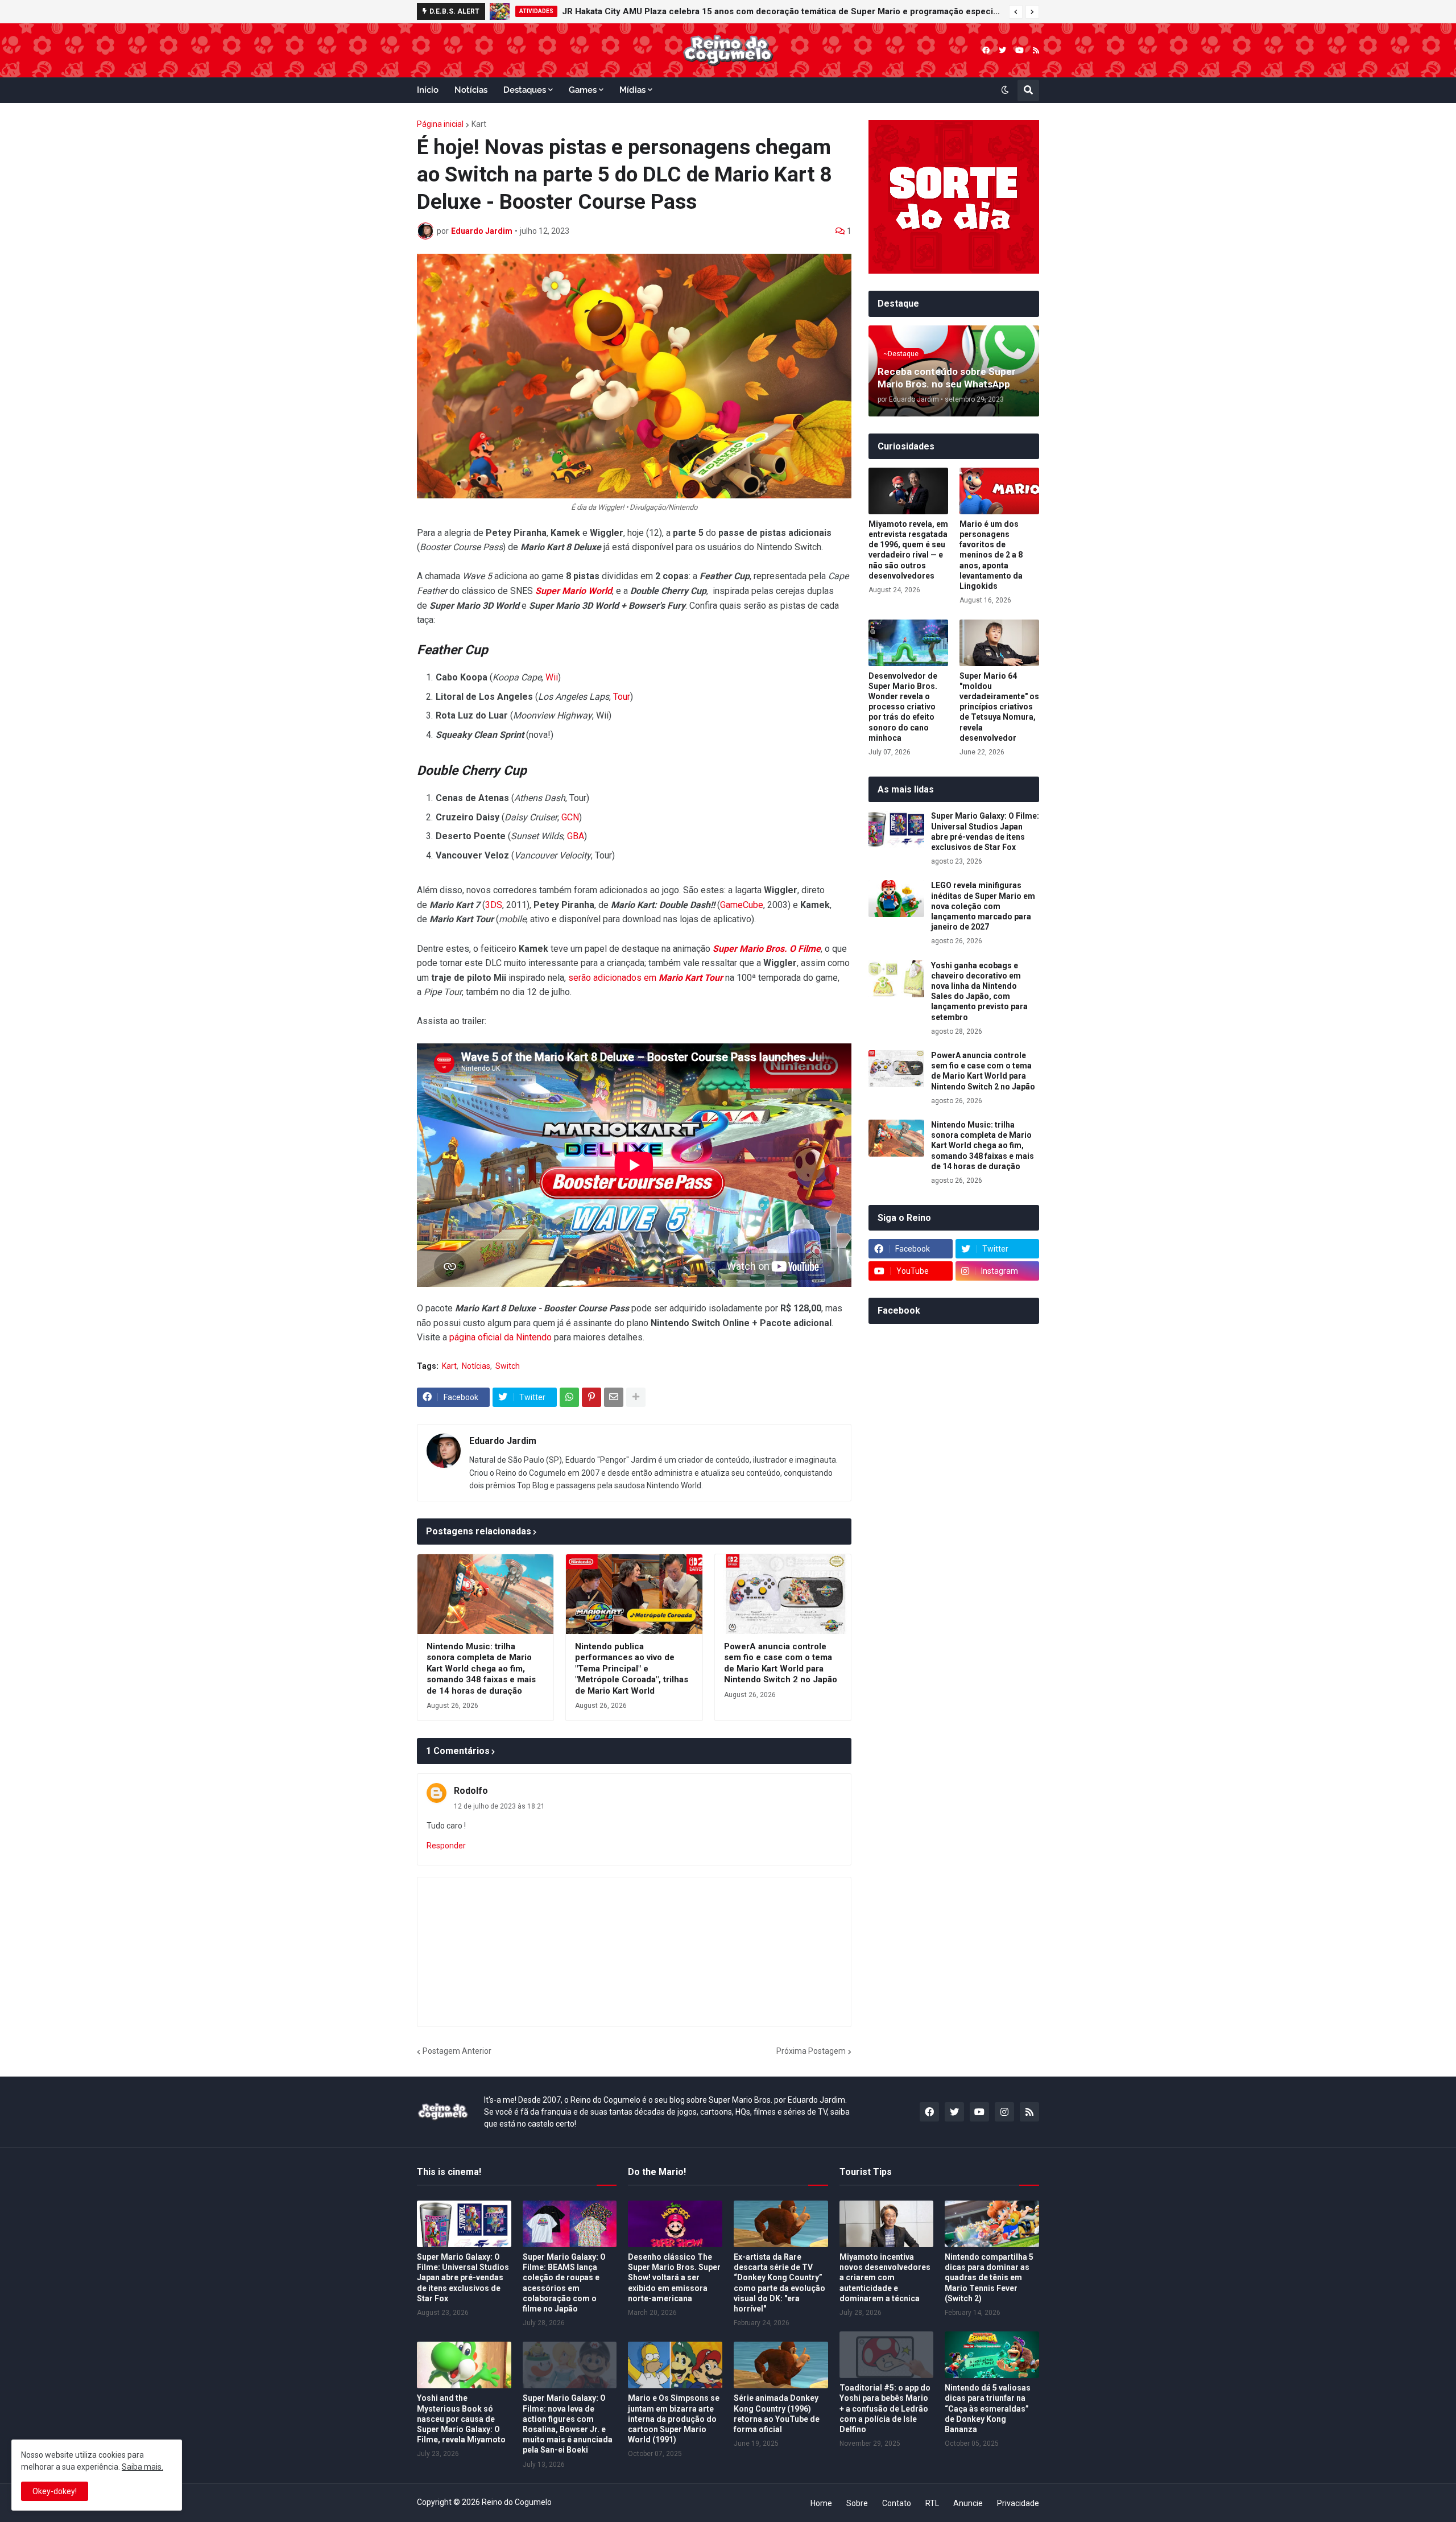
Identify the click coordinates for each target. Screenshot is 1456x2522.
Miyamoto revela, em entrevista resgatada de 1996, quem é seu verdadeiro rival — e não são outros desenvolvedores (908, 550)
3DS (494, 905)
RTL (932, 2503)
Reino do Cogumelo (517, 2502)
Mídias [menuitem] (632, 90)
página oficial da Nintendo (500, 1337)
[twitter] (1002, 50)
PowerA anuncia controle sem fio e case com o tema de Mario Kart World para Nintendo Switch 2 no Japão (781, 1663)
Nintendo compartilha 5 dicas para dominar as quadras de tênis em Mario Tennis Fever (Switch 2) (989, 2278)
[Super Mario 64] (999, 643)
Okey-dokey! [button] (55, 2491)
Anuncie (968, 2503)
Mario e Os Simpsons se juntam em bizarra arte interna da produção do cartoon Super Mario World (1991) (674, 2419)
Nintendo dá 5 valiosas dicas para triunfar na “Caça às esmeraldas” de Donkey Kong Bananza (988, 2409)
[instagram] (1004, 2112)
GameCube (742, 905)
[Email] (614, 1397)
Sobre (857, 2503)
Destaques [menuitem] (525, 90)
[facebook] (986, 50)
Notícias (476, 1366)
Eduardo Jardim (503, 1441)
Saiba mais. (142, 2467)
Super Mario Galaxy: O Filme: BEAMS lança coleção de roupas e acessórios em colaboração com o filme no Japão (564, 2283)
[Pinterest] (591, 1397)
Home (821, 2503)
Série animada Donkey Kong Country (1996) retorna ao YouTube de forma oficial (777, 2414)
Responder (446, 1846)
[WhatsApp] (569, 1397)
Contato (897, 2503)
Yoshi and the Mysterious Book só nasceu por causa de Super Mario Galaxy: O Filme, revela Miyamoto (461, 2419)
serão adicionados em (646, 978)
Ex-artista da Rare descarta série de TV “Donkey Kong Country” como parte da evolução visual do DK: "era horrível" (779, 2283)
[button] (1016, 12)
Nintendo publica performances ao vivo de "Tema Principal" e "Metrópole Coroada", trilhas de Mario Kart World (632, 1669)
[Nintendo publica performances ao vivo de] (634, 1594)
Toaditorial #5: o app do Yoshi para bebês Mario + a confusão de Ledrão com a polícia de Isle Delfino (885, 2409)
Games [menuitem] (583, 90)
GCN (570, 817)
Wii (552, 677)
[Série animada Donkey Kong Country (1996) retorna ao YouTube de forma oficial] (781, 2365)
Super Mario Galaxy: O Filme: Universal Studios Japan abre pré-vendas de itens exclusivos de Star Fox (985, 831)
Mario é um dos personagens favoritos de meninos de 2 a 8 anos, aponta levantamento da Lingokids (991, 555)
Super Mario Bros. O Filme (767, 949)
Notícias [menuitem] (471, 90)
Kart (479, 124)
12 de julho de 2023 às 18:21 (499, 1806)
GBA (576, 836)
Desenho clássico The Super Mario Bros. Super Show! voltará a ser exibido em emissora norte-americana (674, 2278)
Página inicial (440, 124)
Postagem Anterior (457, 2051)
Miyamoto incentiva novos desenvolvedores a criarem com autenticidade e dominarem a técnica (885, 2278)
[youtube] (1019, 50)
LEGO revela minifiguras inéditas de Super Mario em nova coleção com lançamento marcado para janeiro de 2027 (772, 11)
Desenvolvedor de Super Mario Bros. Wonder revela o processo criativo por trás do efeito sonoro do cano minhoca (903, 707)
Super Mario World (574, 591)
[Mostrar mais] (636, 1397)
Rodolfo (471, 1791)
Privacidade (1018, 2503)
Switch (508, 1366)
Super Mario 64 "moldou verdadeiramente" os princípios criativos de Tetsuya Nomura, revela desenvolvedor (999, 707)
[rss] (1036, 50)
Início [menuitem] (428, 90)
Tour (622, 697)
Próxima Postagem (811, 2051)
